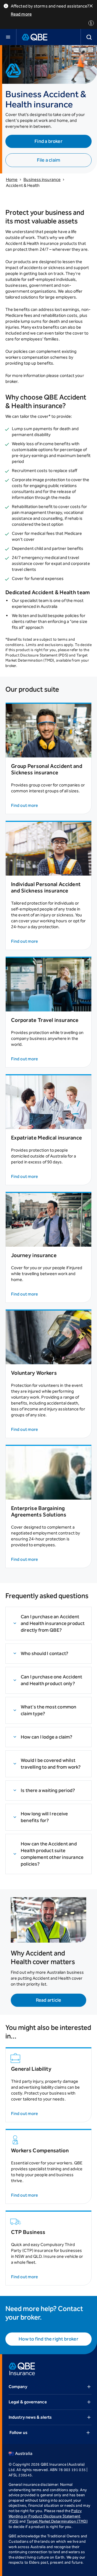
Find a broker (48, 141)
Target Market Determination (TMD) (57, 2521)
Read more (21, 14)
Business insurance (42, 179)
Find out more (25, 805)
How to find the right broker (48, 2339)
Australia (24, 2453)
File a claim (48, 160)
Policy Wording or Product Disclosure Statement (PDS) (45, 2516)
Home (12, 179)
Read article (48, 2000)
